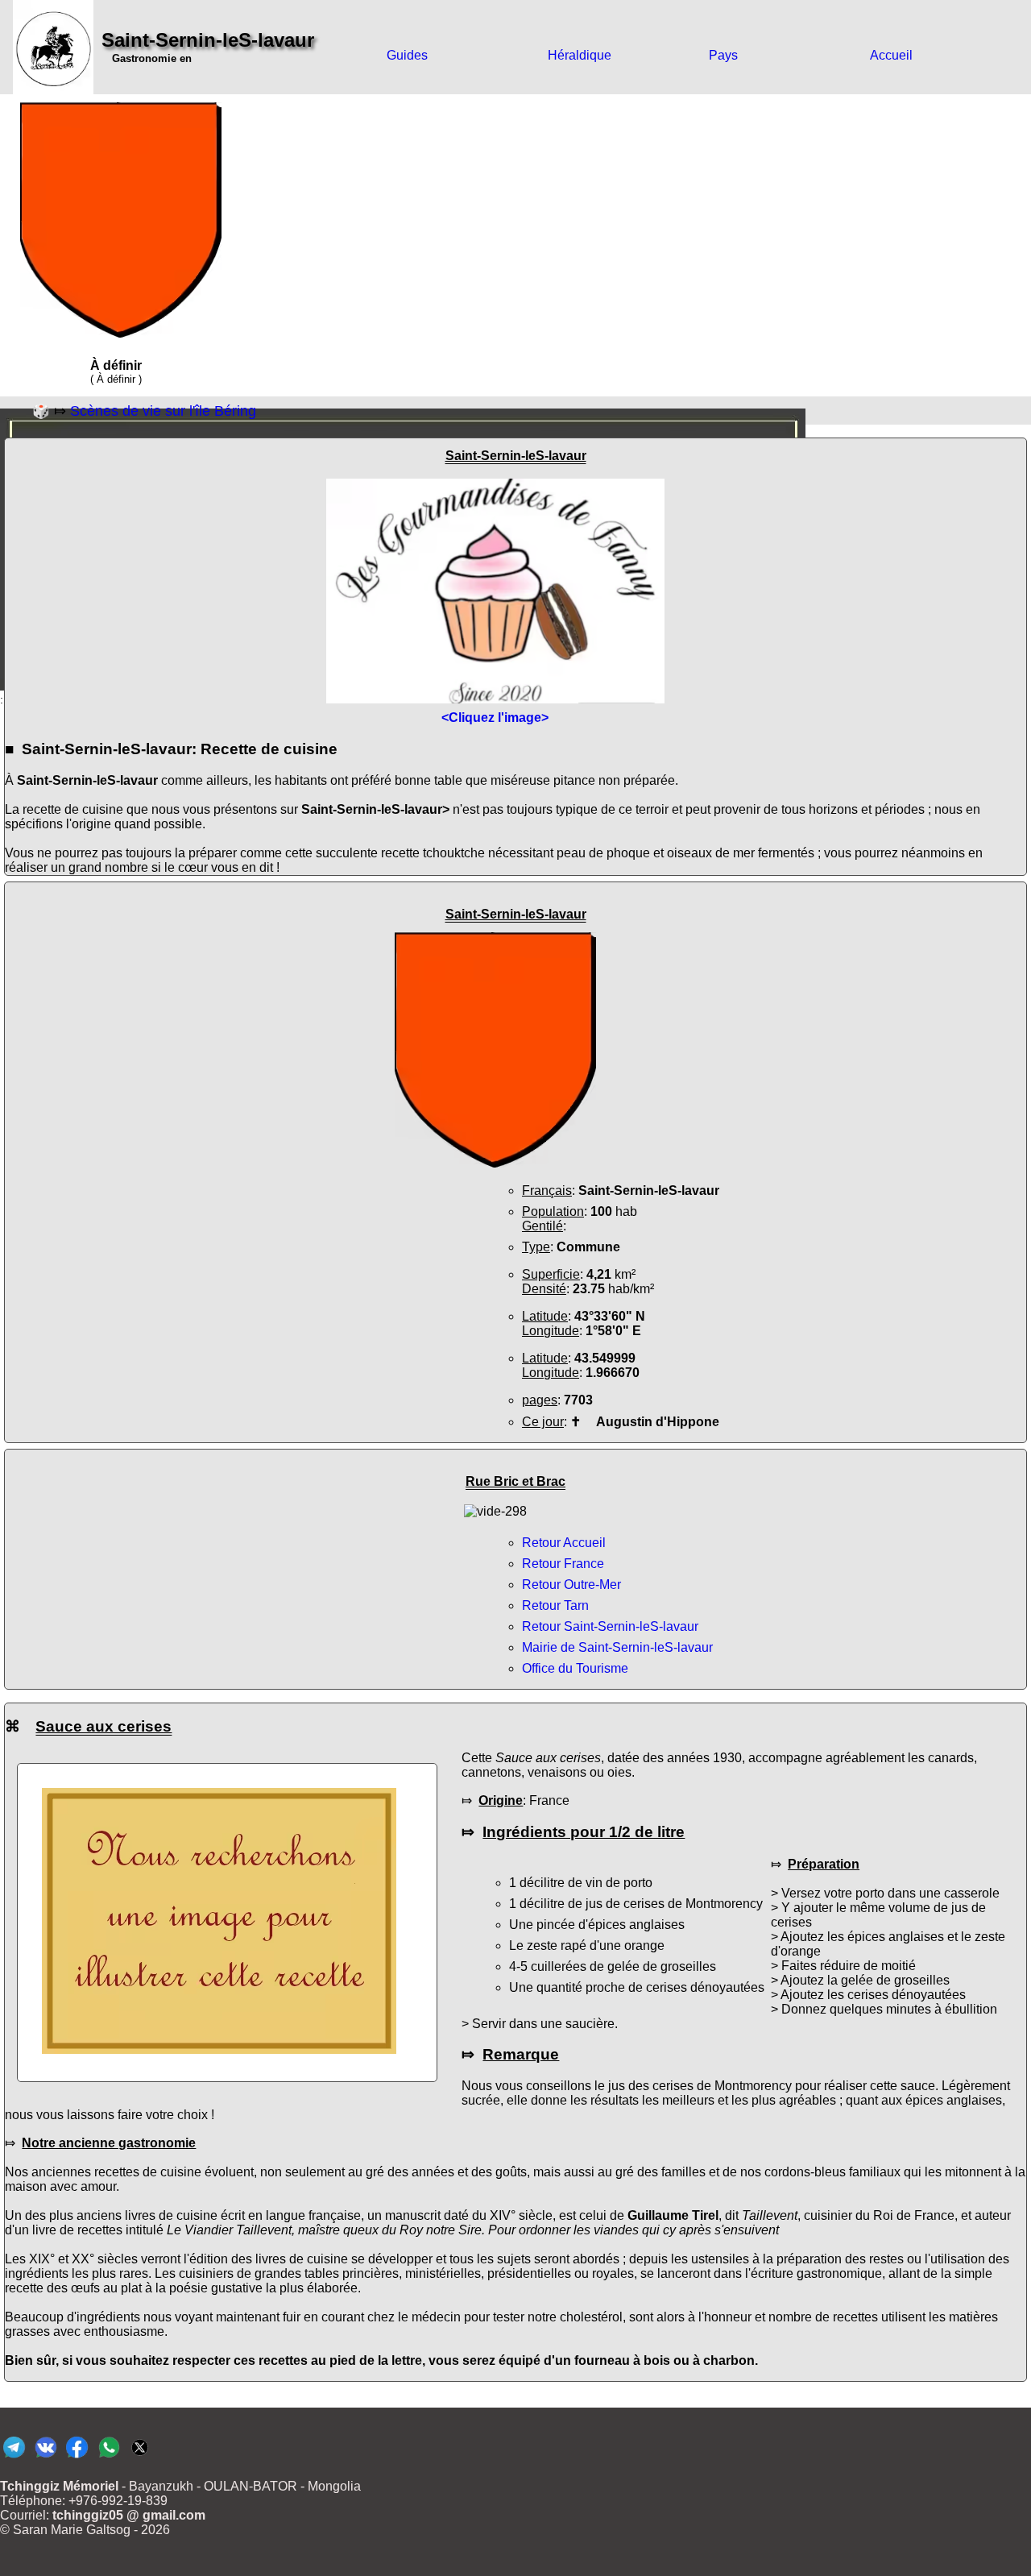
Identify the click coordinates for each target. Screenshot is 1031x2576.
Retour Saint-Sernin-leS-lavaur (610, 1626)
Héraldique (580, 55)
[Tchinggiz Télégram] (14, 2457)
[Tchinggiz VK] (46, 2457)
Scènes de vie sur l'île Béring (163, 411)
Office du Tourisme (575, 1668)
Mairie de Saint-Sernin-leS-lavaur (617, 1647)
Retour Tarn (555, 1605)
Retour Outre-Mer (571, 1585)
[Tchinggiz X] (140, 2457)
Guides (407, 55)
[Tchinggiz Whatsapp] (108, 2457)
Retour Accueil (564, 1543)
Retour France (563, 1564)
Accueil (891, 55)
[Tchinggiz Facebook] (77, 2457)
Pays (723, 55)
